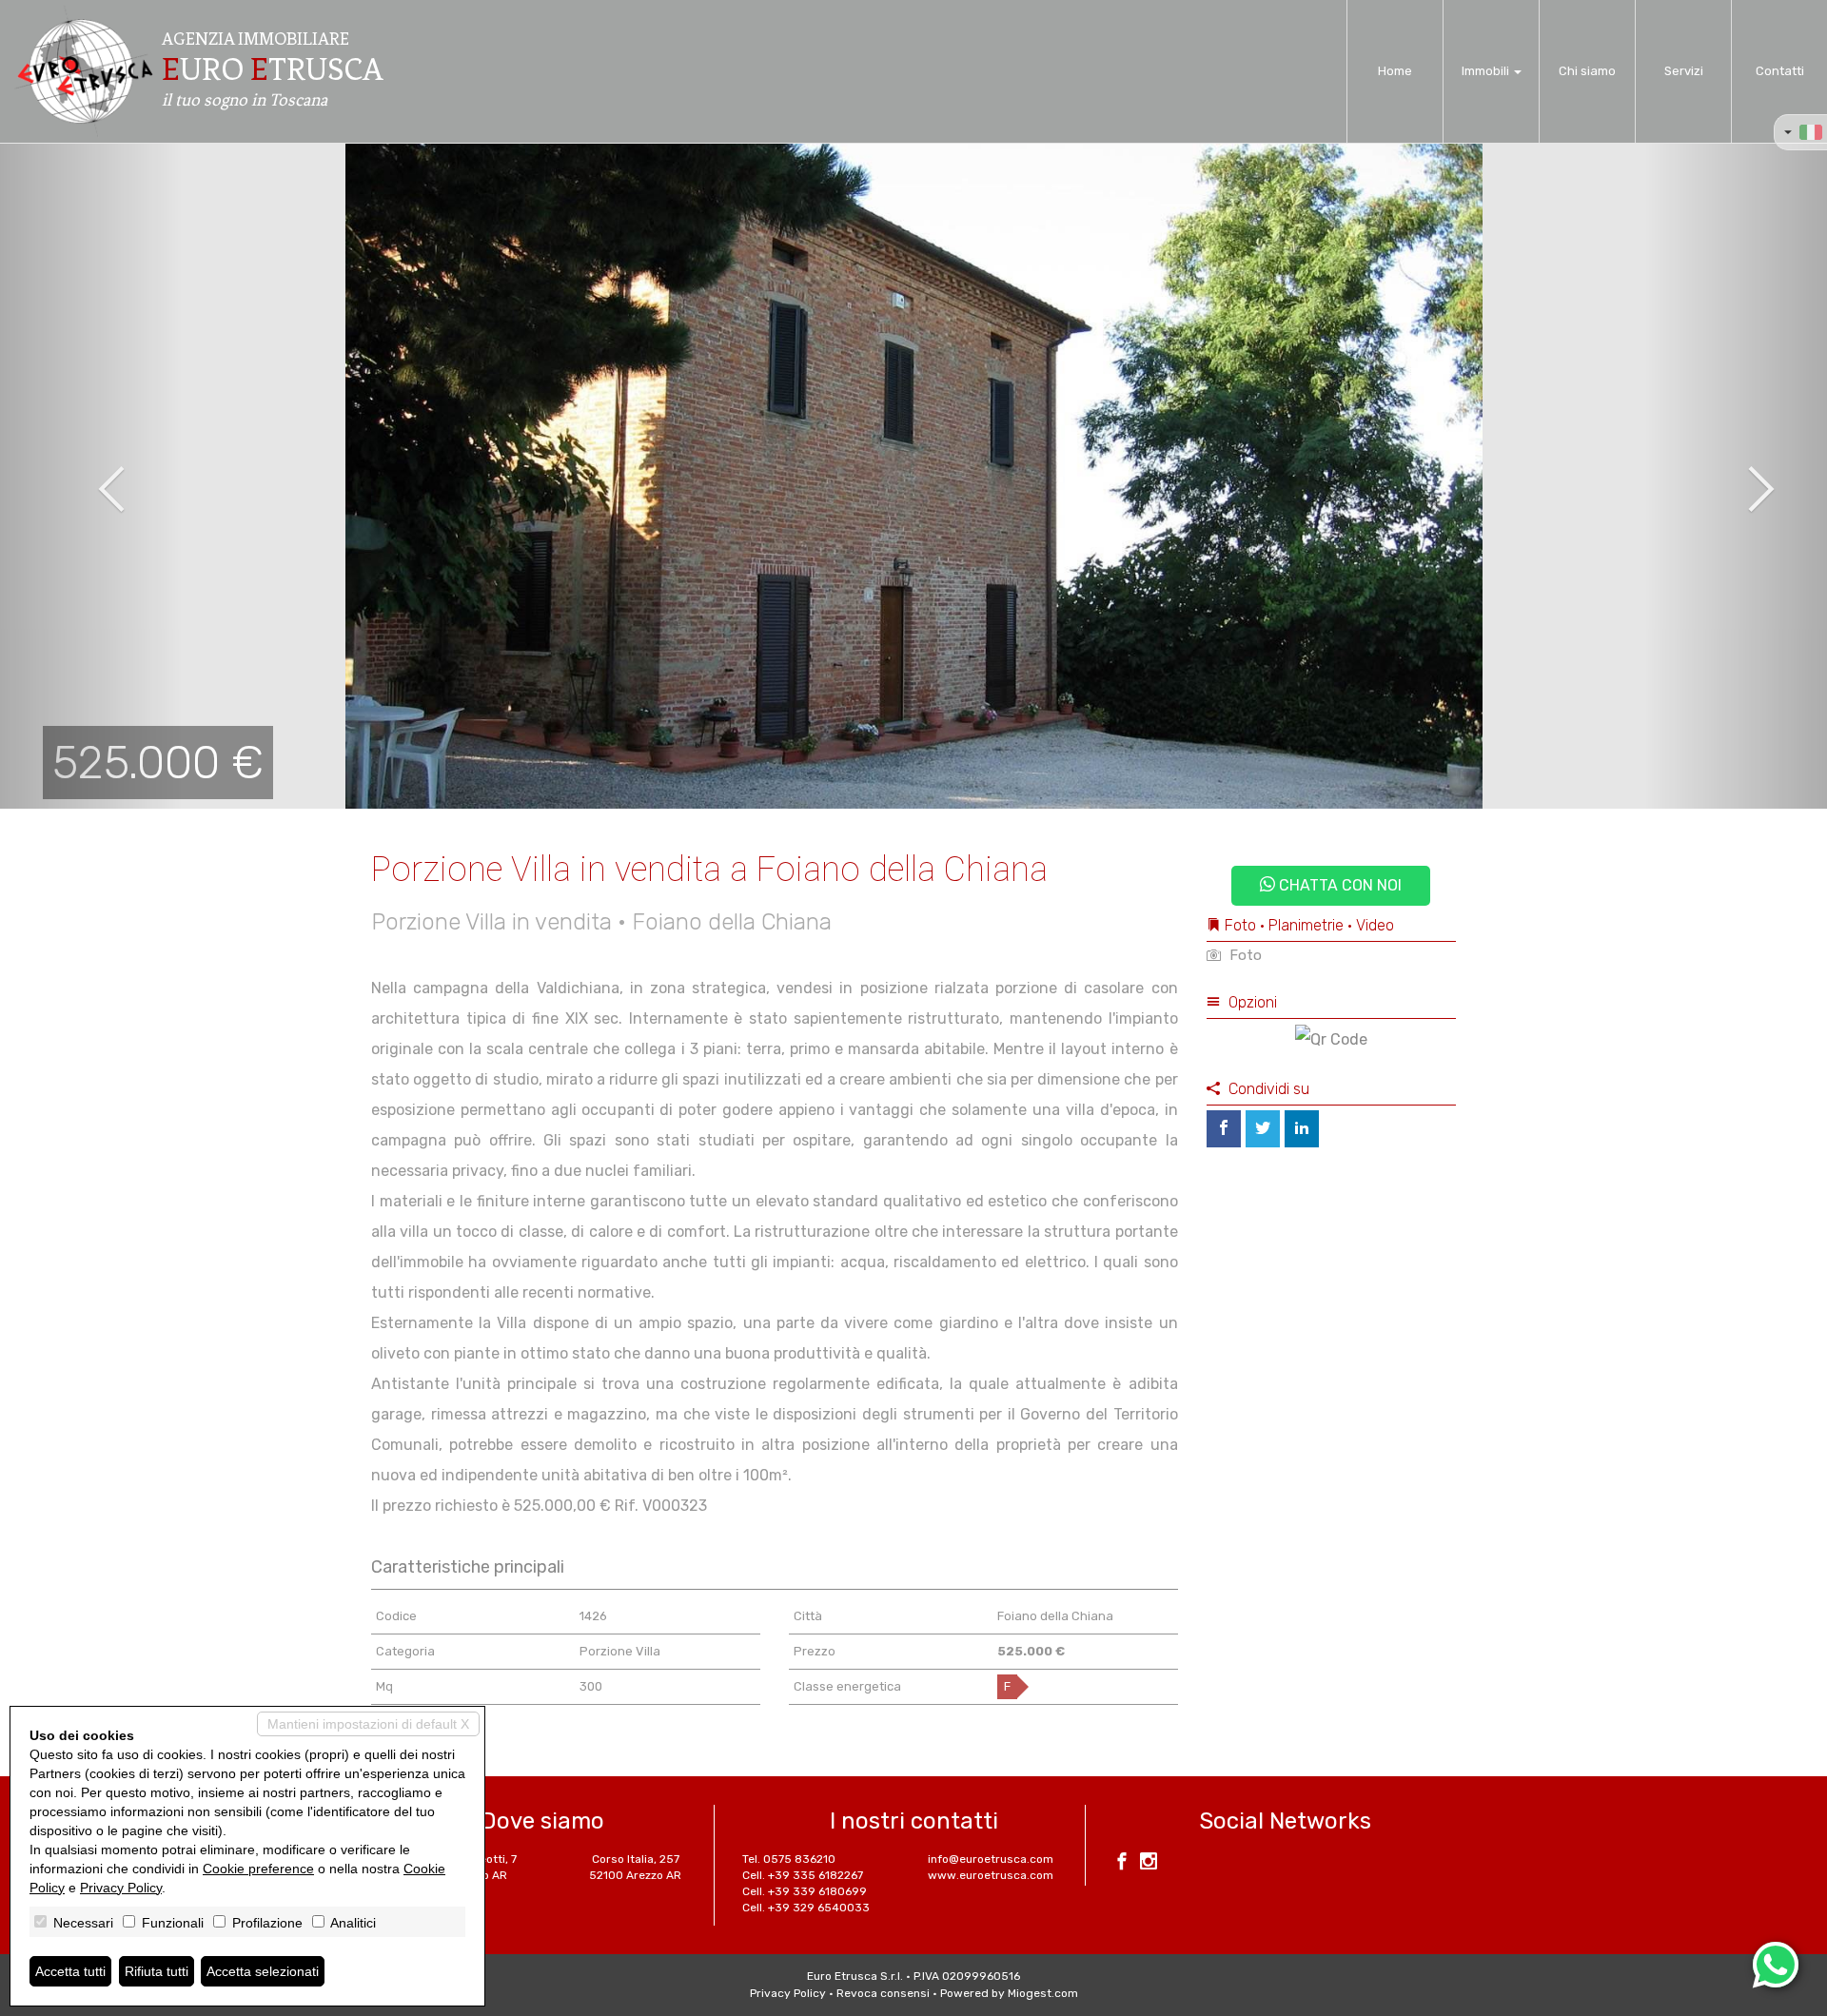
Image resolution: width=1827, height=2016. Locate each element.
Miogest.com (1043, 1993)
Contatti (1780, 71)
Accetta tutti (70, 1971)
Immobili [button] (1487, 71)
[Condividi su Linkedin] (1302, 1129)
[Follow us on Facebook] (1122, 1864)
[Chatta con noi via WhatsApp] (1776, 1965)
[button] (91, 476)
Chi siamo (1587, 71)
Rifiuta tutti (157, 1971)
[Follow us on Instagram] (1149, 1864)
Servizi (1684, 71)
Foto (1244, 955)
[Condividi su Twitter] (1263, 1129)
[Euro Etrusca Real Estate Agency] (84, 71)
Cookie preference (258, 1869)
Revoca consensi (883, 1993)
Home (1395, 71)
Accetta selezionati (263, 1971)
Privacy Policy (788, 1993)
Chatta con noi (1338, 885)
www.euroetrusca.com (991, 1875)
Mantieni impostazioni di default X (368, 1724)
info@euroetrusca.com (991, 1859)
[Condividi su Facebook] (1224, 1129)
